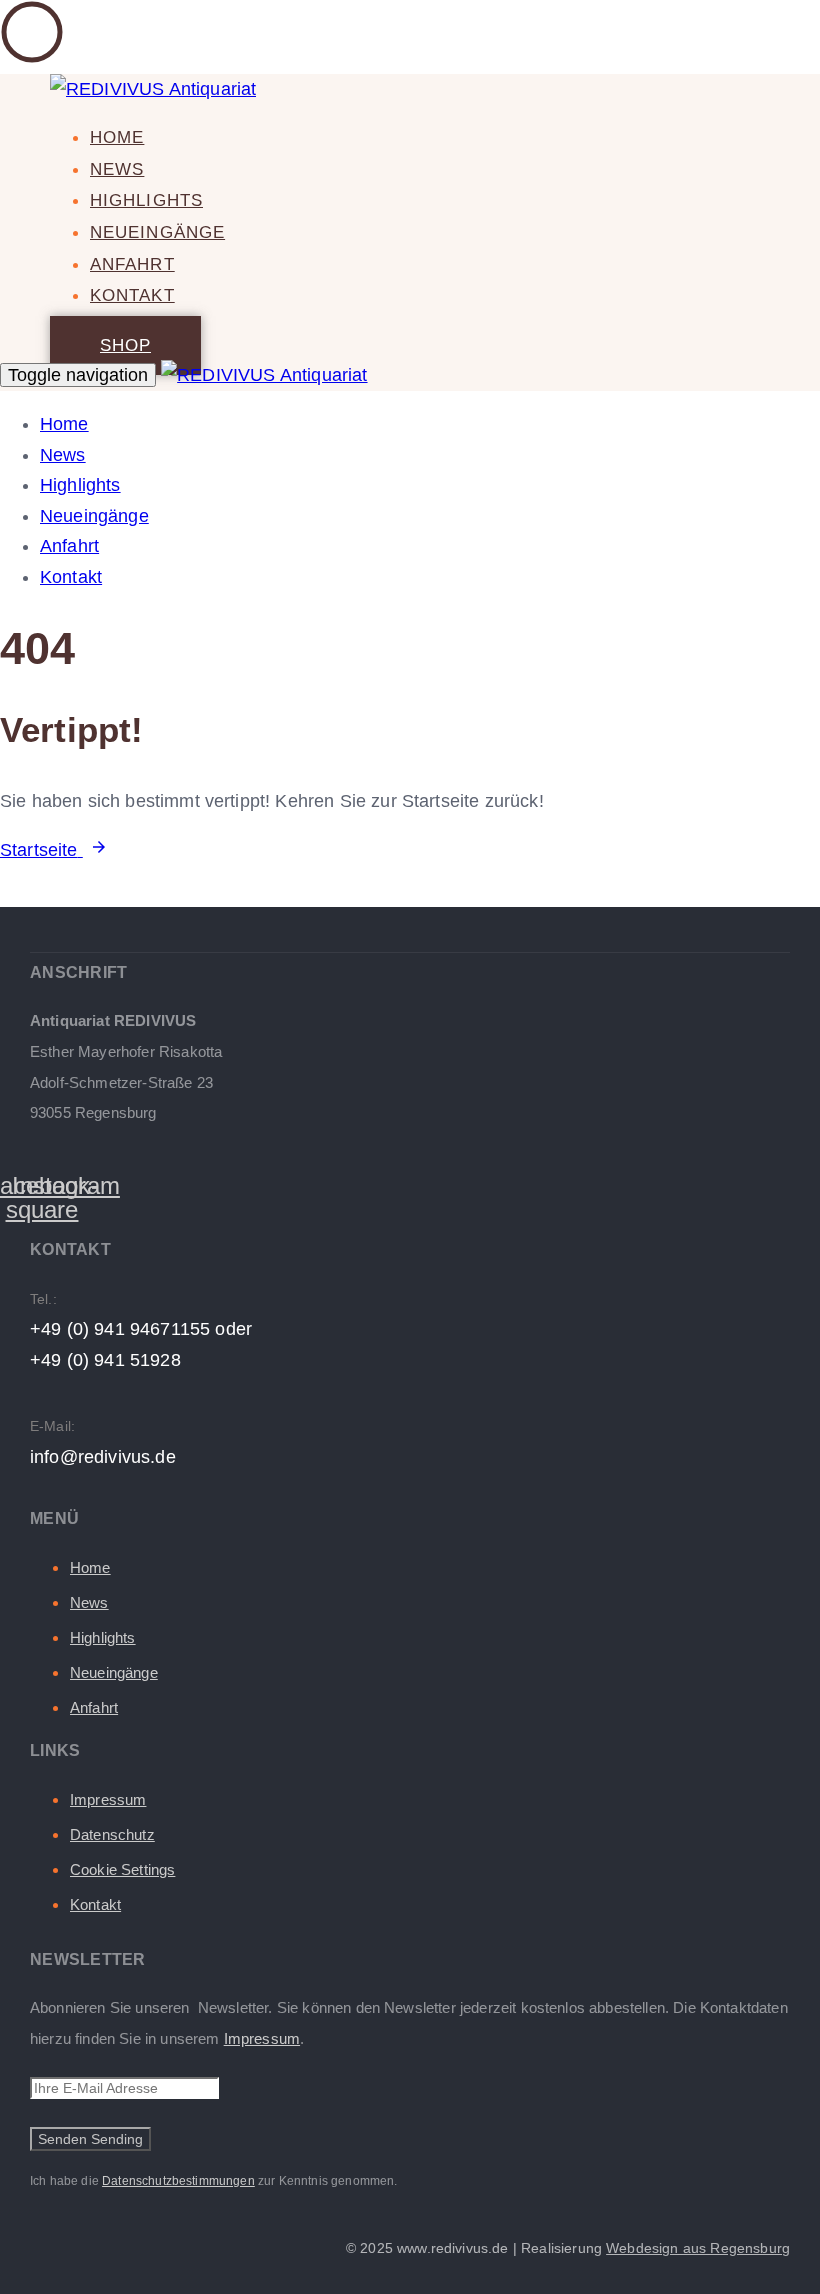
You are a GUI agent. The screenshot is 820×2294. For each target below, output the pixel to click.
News (117, 169)
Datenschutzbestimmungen (178, 2181)
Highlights (146, 200)
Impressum (108, 1799)
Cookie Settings (122, 1869)
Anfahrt (132, 264)
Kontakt (132, 295)
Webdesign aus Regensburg (698, 2248)
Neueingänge (157, 232)
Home (117, 137)
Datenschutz (112, 1834)
